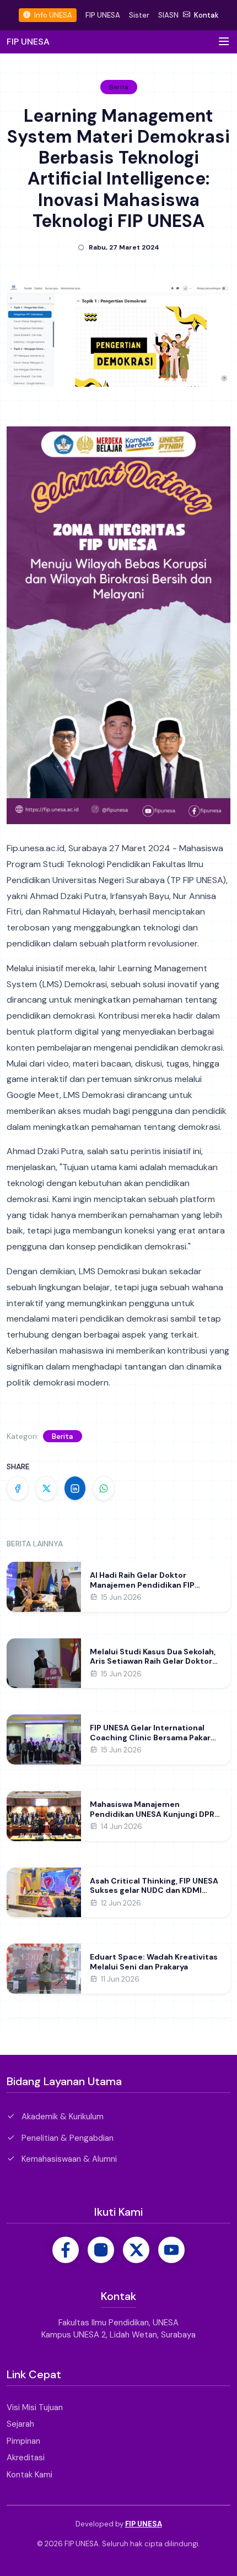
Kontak (206, 15)
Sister (139, 15)
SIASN (168, 15)
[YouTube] (171, 2250)
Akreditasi (26, 2458)
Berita (63, 1436)
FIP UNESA (103, 15)
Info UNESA (52, 15)
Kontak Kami (29, 2475)
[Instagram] (101, 2250)
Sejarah (20, 2424)
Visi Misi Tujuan (35, 2407)
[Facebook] (66, 2250)
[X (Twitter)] (136, 2250)
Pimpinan (23, 2441)
